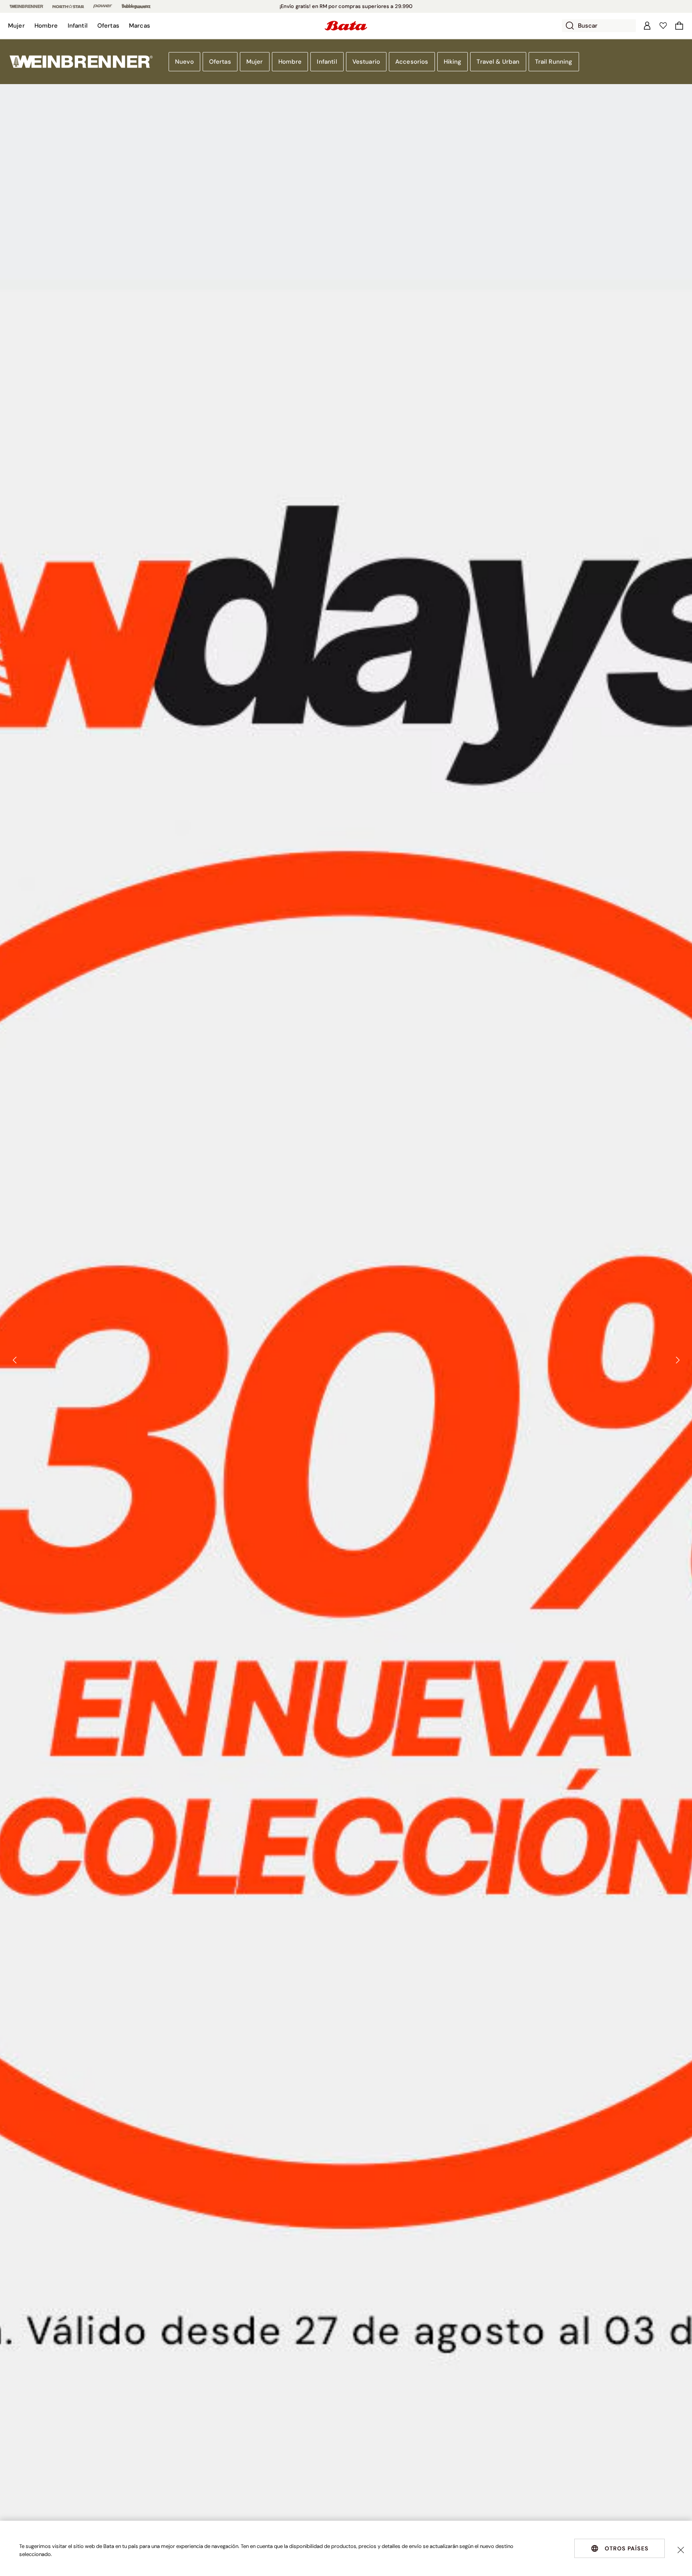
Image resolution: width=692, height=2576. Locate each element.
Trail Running (554, 62)
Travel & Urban (498, 62)
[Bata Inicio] (346, 26)
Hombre (290, 62)
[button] (16, 26)
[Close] (681, 2550)
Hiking (453, 62)
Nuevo (184, 62)
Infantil (327, 62)
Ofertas (220, 62)
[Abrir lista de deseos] (663, 26)
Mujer (255, 62)
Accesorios (412, 62)
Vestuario (366, 62)
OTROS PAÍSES (627, 2548)
